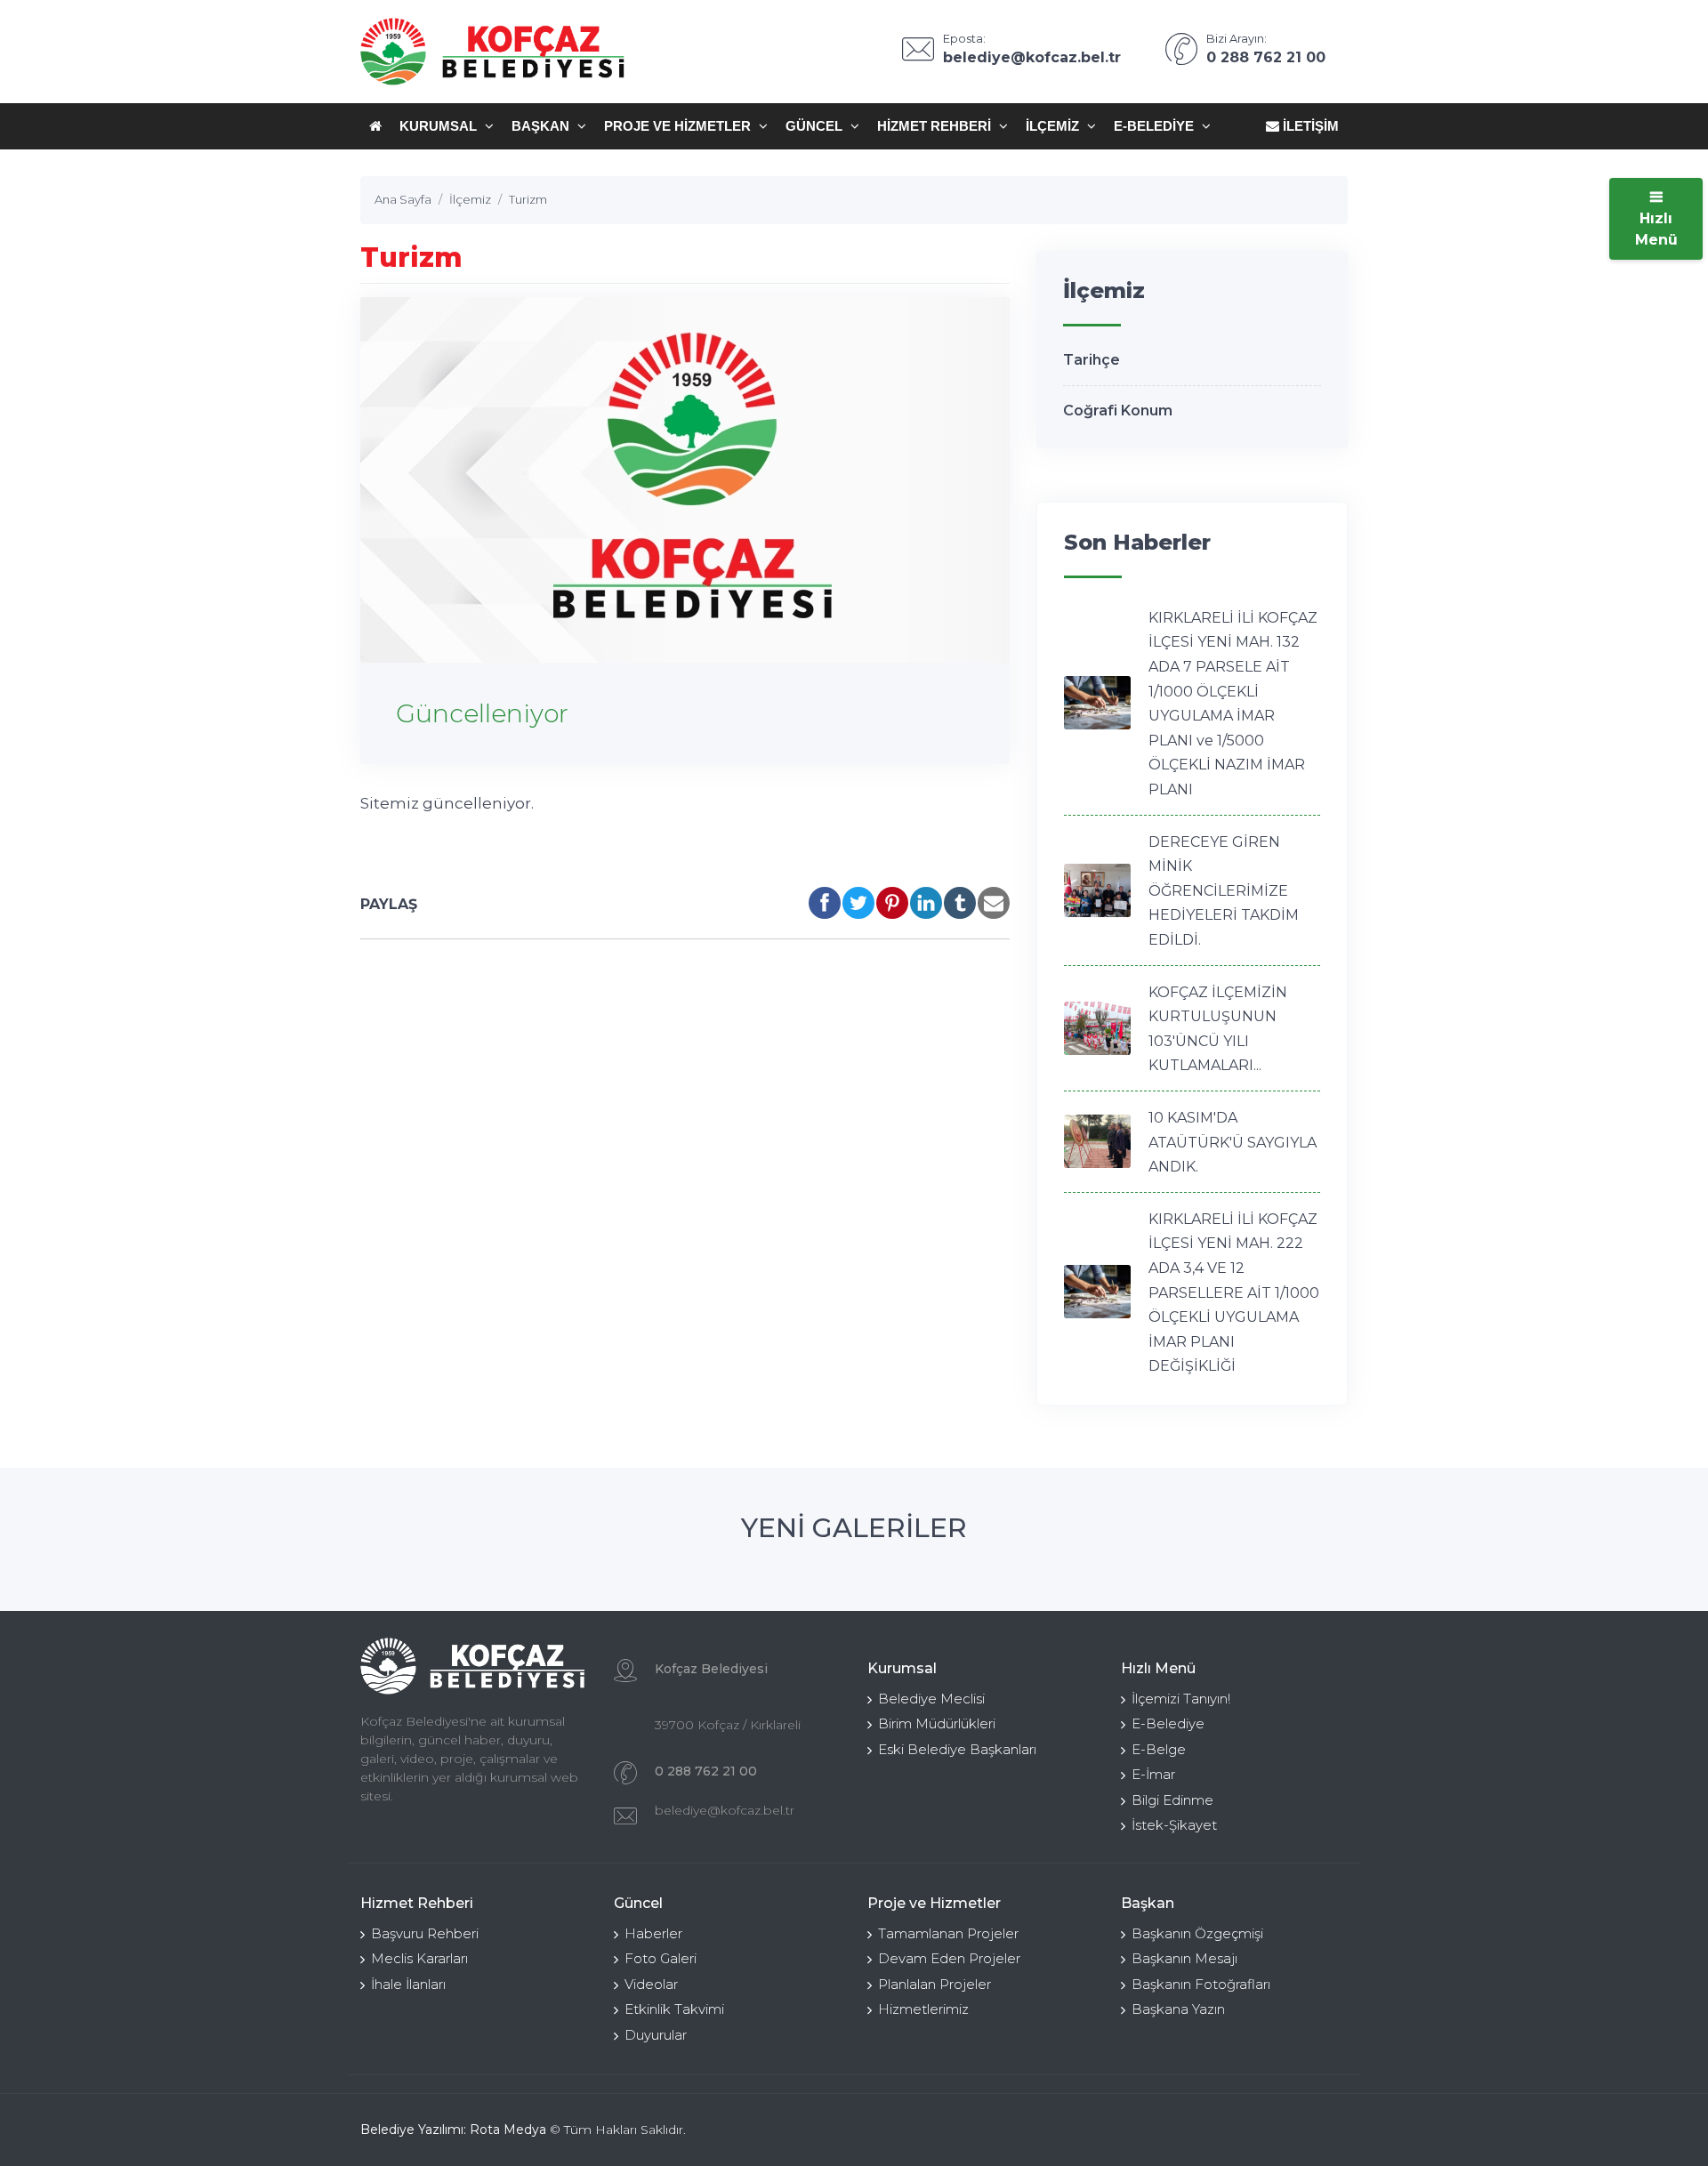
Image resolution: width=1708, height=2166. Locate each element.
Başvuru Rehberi (425, 1933)
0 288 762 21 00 (706, 1771)
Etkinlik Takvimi (674, 2009)
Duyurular (656, 2035)
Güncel (816, 126)
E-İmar (1153, 1774)
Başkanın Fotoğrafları (1201, 1984)
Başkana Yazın (1178, 2009)
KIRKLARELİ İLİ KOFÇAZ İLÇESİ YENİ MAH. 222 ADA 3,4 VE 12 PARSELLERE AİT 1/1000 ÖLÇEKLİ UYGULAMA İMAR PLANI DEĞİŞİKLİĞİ (1234, 1293)
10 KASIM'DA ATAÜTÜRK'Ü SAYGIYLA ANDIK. (1233, 1142)
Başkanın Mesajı (1184, 1958)
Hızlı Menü (1656, 229)
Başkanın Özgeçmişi (1197, 1933)
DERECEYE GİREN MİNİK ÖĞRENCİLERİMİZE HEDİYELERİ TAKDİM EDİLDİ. (1224, 891)
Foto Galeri (661, 1958)
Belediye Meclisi (931, 1699)
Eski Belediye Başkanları (957, 1749)
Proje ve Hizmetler (679, 126)
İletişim (1309, 126)
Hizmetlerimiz (923, 2009)
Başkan (542, 126)
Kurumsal (440, 126)
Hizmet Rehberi (936, 126)
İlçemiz (1054, 126)
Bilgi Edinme (1172, 1800)
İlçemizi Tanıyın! (1181, 1699)
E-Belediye (1156, 126)
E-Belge (1159, 1749)
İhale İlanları (408, 1984)
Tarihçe (1092, 360)
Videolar (651, 1984)
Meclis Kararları (419, 1958)
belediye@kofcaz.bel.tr (725, 1810)
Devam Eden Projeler (949, 1958)
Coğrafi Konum (1118, 411)
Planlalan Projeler (935, 1984)
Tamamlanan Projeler (948, 1933)
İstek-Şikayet (1174, 1825)
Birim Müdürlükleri (937, 1723)
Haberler (653, 1933)
